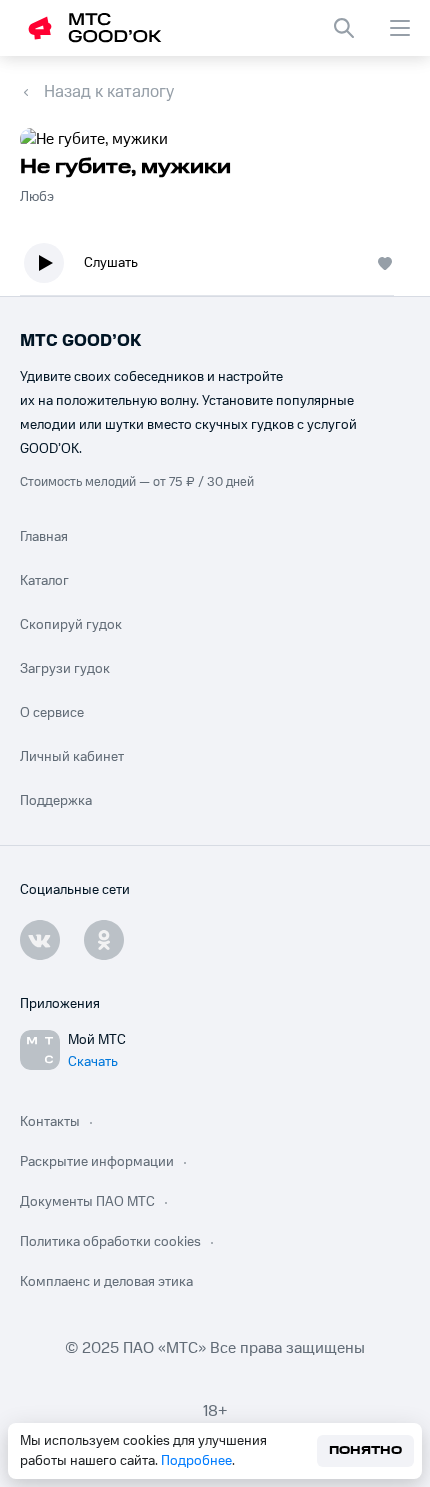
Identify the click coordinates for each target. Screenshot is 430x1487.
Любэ (37, 197)
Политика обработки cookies (110, 1242)
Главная (44, 537)
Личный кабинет (72, 757)
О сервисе (52, 713)
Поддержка (56, 801)
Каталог (44, 581)
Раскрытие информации (97, 1162)
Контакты (50, 1122)
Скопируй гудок (71, 625)
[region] (215, 267)
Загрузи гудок (65, 669)
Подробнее (196, 1461)
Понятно (365, 1450)
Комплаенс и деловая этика (106, 1282)
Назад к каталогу (109, 92)
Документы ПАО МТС (87, 1202)
